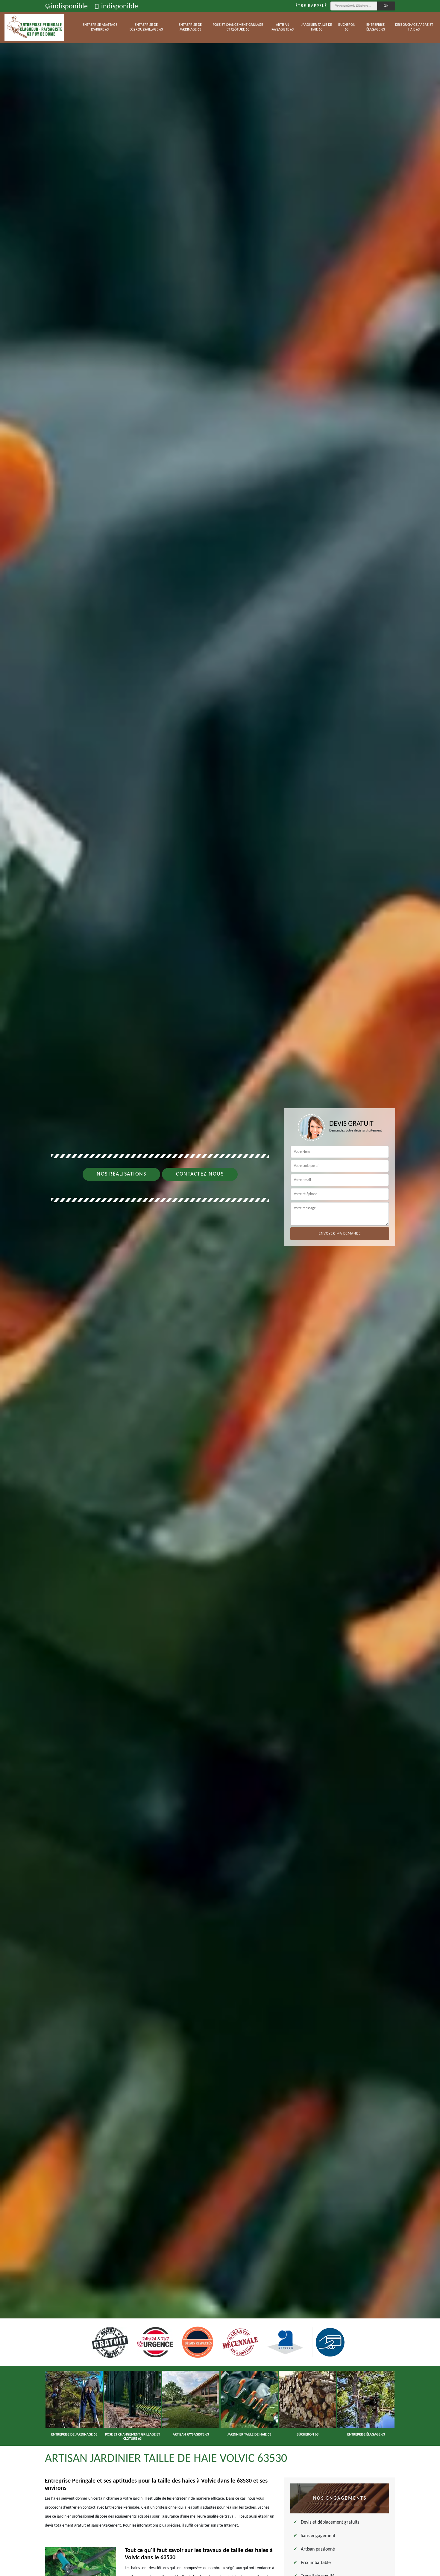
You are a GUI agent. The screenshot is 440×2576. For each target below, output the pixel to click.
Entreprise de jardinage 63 (190, 27)
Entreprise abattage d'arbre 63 (100, 27)
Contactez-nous (200, 1174)
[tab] (220, 1288)
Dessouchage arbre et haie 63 (414, 27)
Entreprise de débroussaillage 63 (146, 27)
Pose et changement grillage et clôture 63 (238, 27)
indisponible (69, 7)
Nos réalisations (121, 1174)
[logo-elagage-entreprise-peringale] (34, 28)
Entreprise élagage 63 (376, 27)
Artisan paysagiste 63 (283, 27)
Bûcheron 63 (347, 27)
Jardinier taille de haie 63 (317, 27)
